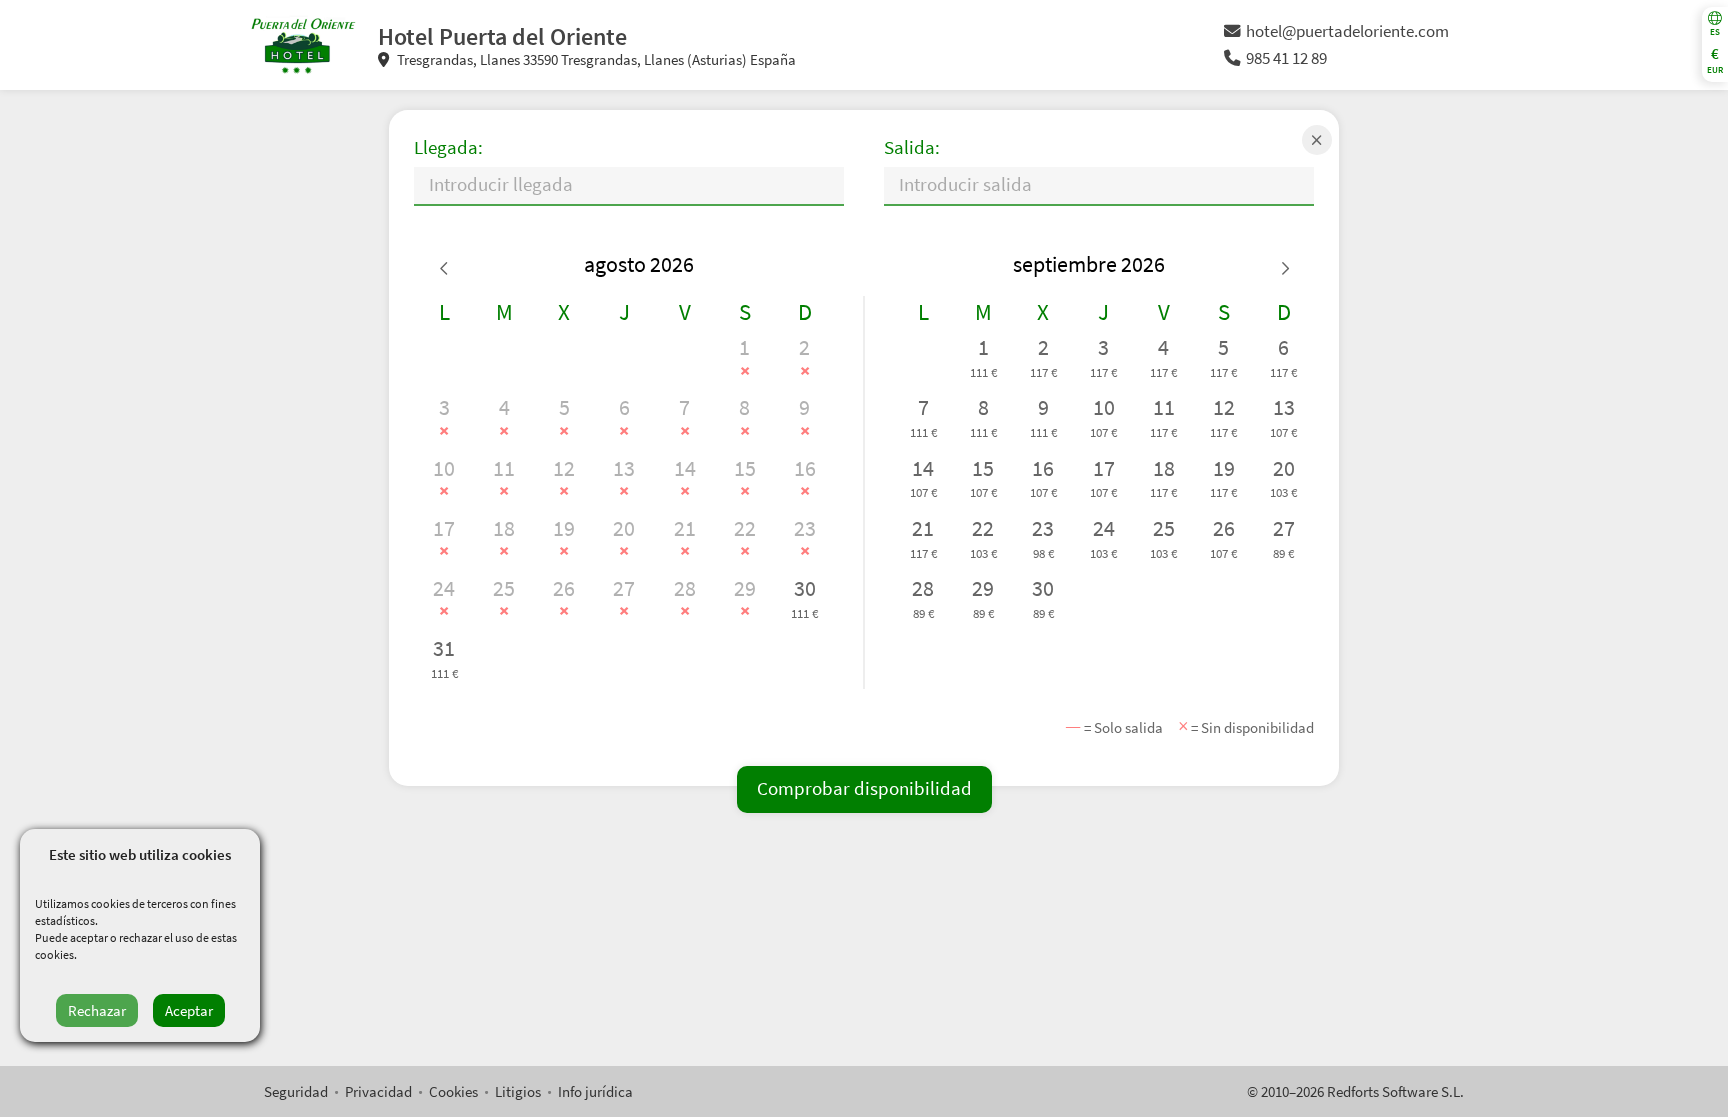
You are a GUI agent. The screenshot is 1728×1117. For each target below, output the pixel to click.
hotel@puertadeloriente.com (1347, 31)
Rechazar (97, 1010)
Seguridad (296, 1091)
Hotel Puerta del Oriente (502, 36)
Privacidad (378, 1091)
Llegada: (448, 147)
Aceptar (189, 1010)
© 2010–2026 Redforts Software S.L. (1355, 1091)
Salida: (912, 147)
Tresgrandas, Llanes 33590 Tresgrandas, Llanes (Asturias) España (595, 59)
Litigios (518, 1091)
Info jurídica (595, 1091)
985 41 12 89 (1286, 58)
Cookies (453, 1091)
